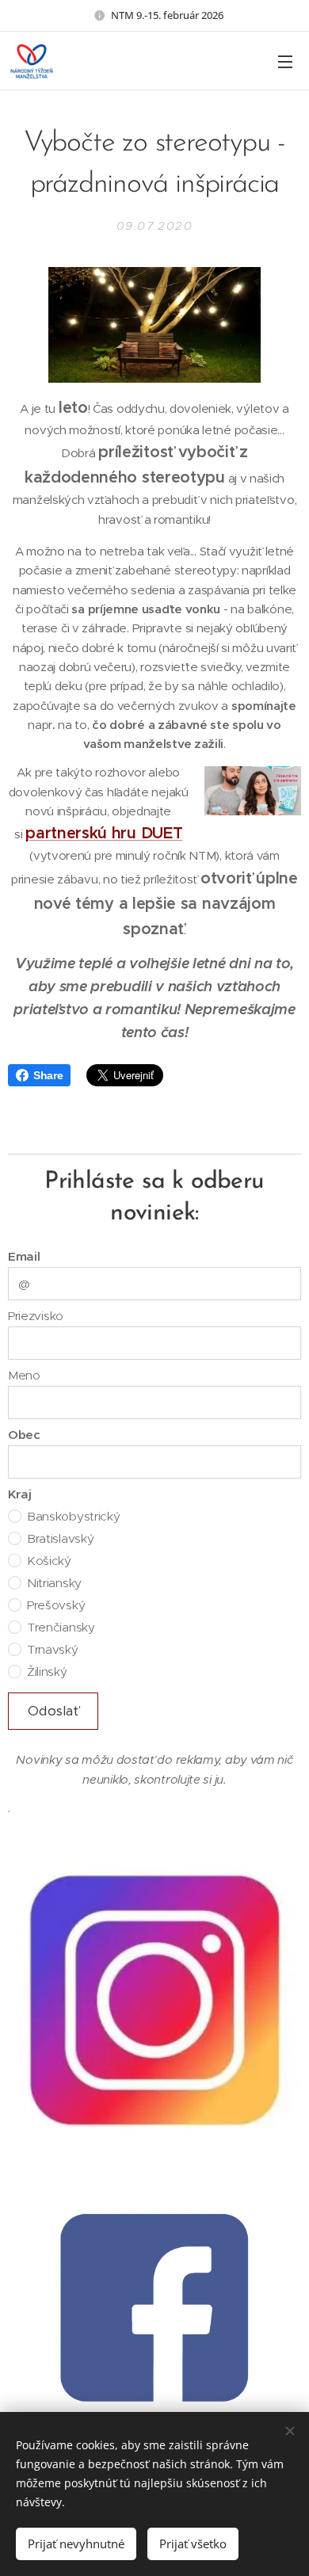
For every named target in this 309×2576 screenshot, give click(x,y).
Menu (285, 61)
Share (48, 1075)
